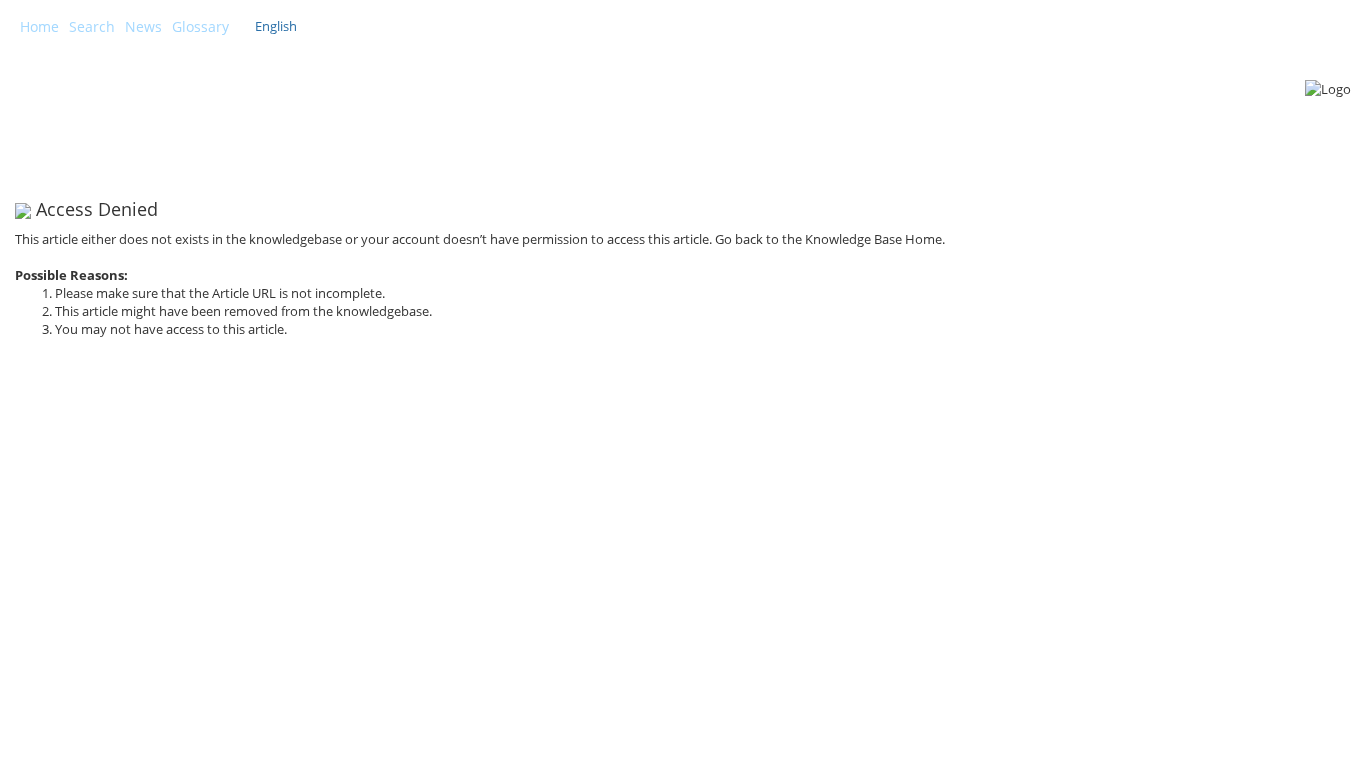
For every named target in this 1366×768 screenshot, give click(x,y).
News (143, 26)
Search (92, 26)
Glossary (200, 26)
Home (39, 26)
